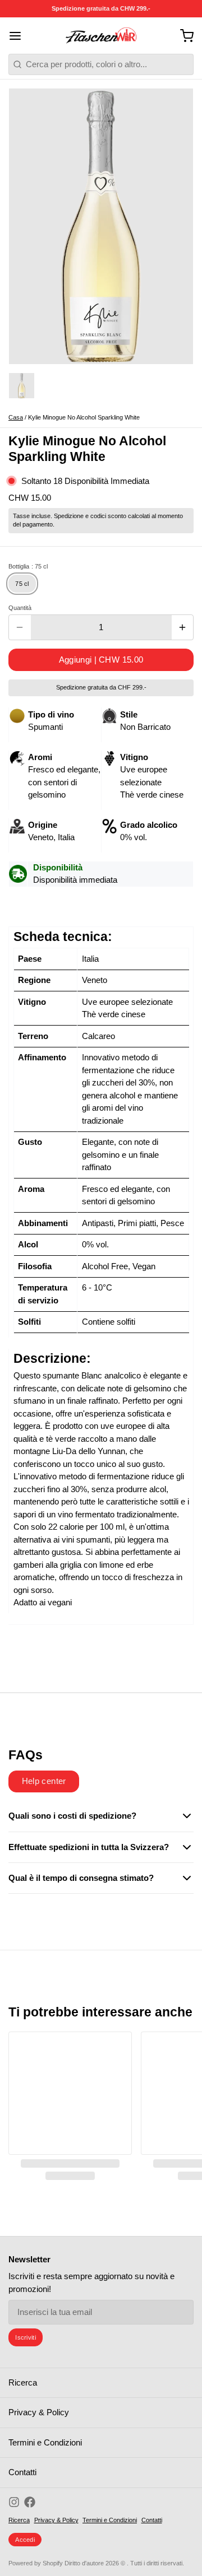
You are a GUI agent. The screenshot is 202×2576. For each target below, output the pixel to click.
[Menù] (19, 36)
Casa (16, 417)
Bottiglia (28, 566)
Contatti (22, 2472)
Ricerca (23, 2382)
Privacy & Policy (39, 2412)
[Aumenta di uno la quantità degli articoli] (183, 627)
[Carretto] (183, 36)
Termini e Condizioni (45, 2442)
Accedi (25, 2540)
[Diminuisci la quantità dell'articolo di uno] (20, 627)
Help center (44, 1781)
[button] (101, 660)
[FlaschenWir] (101, 36)
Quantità (20, 608)
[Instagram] (14, 2502)
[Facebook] (30, 2502)
